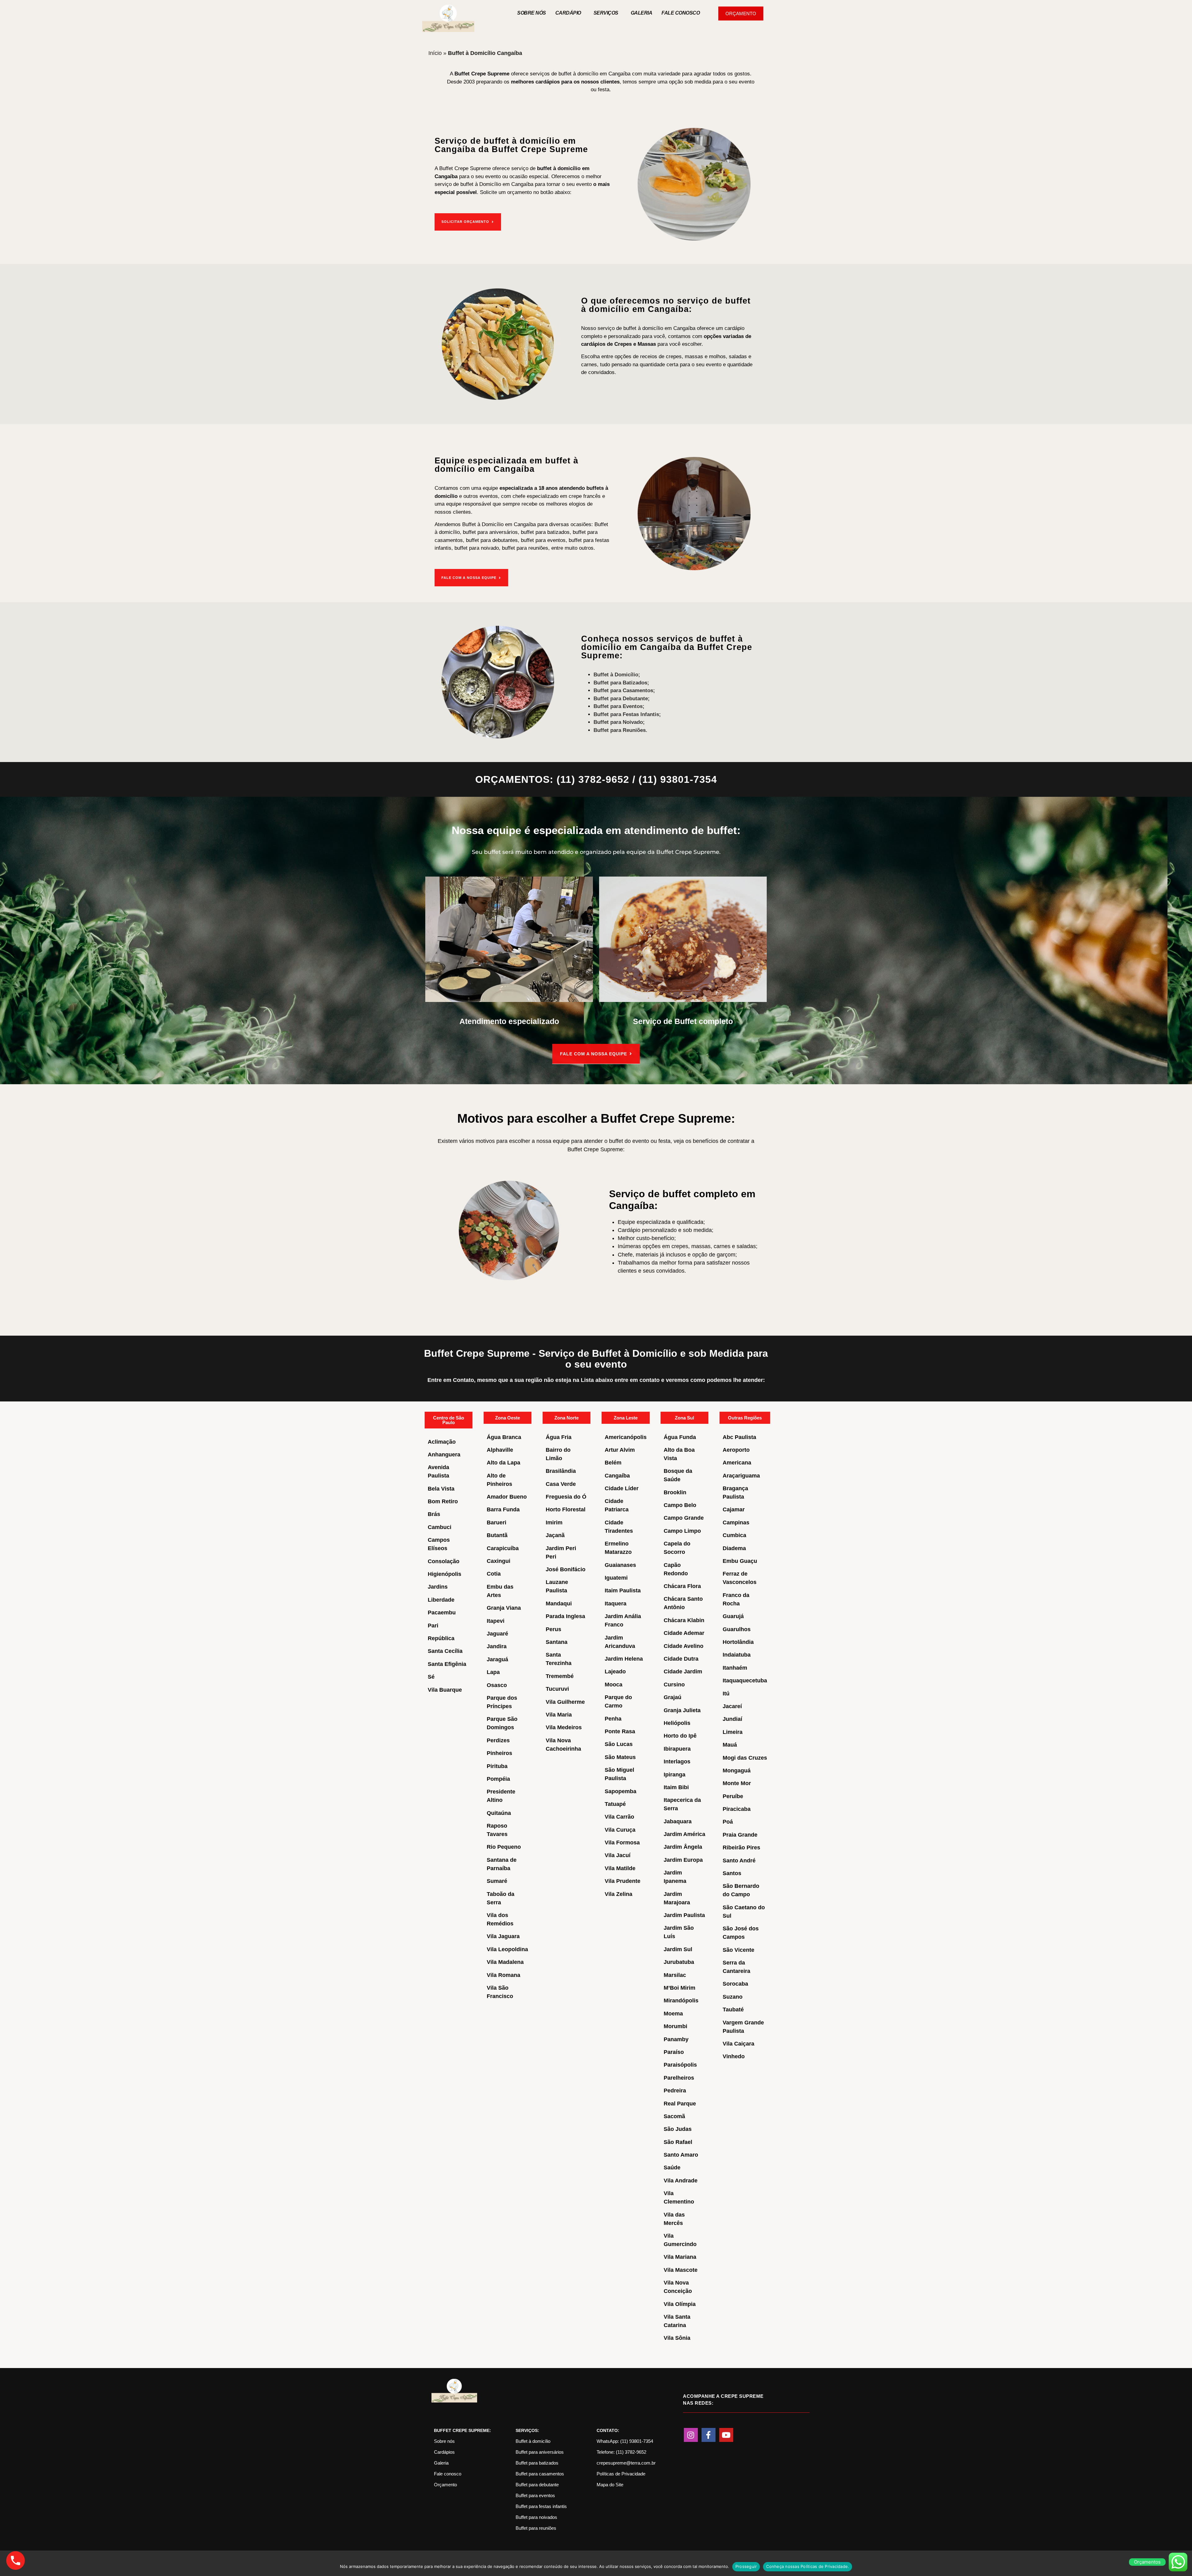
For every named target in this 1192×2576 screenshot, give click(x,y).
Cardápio (568, 13)
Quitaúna (499, 1813)
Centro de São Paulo (449, 1420)
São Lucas (619, 1744)
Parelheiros (679, 2078)
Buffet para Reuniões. (620, 730)
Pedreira (675, 2091)
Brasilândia (561, 1471)
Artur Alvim (620, 1450)
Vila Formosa (622, 1843)
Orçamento (445, 2485)
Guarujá (733, 1616)
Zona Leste (626, 1418)
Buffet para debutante (537, 2485)
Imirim (554, 1523)
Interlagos (677, 1762)
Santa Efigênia (447, 1664)
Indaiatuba (737, 1655)
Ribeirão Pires (741, 1847)
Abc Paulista (739, 1437)
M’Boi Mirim (680, 1988)
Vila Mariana (680, 2257)
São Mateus (620, 1757)
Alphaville (500, 1450)
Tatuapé (615, 1804)
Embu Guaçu (740, 1561)
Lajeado (615, 1671)
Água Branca (504, 1437)
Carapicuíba (503, 1548)
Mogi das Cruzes (745, 1758)
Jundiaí (732, 1719)
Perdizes (498, 1740)
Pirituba (497, 1766)
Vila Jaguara (503, 1936)
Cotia (494, 1574)
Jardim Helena (624, 1659)
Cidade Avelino (684, 1646)
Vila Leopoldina (507, 1949)
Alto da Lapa (503, 1463)
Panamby (676, 2039)
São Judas (678, 2129)
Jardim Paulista (684, 1915)
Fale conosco (448, 2474)
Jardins (438, 1587)
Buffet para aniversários (540, 2452)
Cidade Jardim (683, 1671)
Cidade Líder (622, 1488)
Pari (433, 1626)
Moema (673, 2014)
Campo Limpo (682, 1531)
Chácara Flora (682, 1586)
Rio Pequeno (504, 1847)
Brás (434, 1514)
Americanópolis (626, 1437)
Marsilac (675, 1975)
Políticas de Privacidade (621, 2474)
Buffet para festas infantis (541, 2506)
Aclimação (442, 1442)
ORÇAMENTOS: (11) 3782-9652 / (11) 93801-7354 (596, 779)
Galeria (642, 13)
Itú (726, 1694)
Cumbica (734, 1535)
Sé (431, 1677)
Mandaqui (559, 1604)
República (441, 1638)
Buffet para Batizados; (621, 683)
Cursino (674, 1685)
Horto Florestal (566, 1509)
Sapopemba (621, 1791)
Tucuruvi (557, 1689)
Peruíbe (733, 1796)
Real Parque (680, 2104)
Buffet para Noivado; (619, 722)
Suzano (733, 1997)
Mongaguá (737, 1771)
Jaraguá (497, 1659)
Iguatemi (616, 1578)
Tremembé (560, 1676)
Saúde (672, 2168)
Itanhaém (735, 1668)
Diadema (734, 1548)
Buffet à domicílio (533, 2441)
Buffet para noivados (536, 2517)
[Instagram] (691, 2435)
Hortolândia (738, 1642)
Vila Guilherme (565, 1702)
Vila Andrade (681, 2181)
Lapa (493, 1672)
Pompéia (498, 1779)
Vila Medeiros (564, 1727)
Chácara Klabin (684, 1620)
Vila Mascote (681, 2270)
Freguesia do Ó (566, 1497)
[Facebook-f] (709, 2435)
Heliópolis (677, 1723)
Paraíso (674, 2052)
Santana (557, 1642)
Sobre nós (532, 13)
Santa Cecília (445, 1651)
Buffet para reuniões (536, 2528)
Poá (728, 1822)
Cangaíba (617, 1476)
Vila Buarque (445, 1690)
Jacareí (732, 1706)
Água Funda (680, 1437)
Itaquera (616, 1604)
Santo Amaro (681, 2155)
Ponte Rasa (620, 1731)
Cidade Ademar (684, 1633)
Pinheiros (499, 1753)
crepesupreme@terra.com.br (626, 2463)
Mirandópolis (681, 2001)
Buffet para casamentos (540, 2474)
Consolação (444, 1561)
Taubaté (733, 2010)
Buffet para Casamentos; (624, 690)
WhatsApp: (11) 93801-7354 (625, 2441)
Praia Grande (740, 1835)
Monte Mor (737, 1783)
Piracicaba (737, 1809)
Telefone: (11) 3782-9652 (621, 2452)
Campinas (736, 1523)
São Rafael (678, 2142)
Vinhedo (734, 2056)
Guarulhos (737, 1629)
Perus (553, 1629)
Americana (737, 1463)
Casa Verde (561, 1484)
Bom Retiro (443, 1501)
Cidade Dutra (681, 1659)
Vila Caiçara (738, 2044)
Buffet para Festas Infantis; (627, 714)
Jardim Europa (683, 1860)
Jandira (497, 1646)
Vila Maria (559, 1715)
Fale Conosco (681, 13)
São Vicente (738, 1950)
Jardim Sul (678, 1949)
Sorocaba (735, 1984)
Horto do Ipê (680, 1736)
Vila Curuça (620, 1830)
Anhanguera (444, 1455)
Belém (613, 1463)
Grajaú (673, 1697)
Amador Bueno (507, 1497)
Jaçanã (555, 1535)
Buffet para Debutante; (622, 699)
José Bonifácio (566, 1569)
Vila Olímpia (680, 2304)
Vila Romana (503, 1975)
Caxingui (499, 1561)
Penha (613, 1719)
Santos (732, 1873)
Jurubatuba (679, 1962)
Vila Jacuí (618, 1855)
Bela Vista (441, 1489)
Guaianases (620, 1565)
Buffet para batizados (537, 2463)
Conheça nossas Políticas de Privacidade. (808, 2566)
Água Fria (559, 1437)
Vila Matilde (620, 1868)
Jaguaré (497, 1634)
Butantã (497, 1535)
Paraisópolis (680, 2065)
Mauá (730, 1745)
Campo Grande (684, 1518)
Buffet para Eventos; (619, 706)
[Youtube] (726, 2435)
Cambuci (440, 1527)
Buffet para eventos (535, 2495)
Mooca (614, 1685)
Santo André (739, 1861)
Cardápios (444, 2452)
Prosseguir (746, 2566)
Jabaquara (678, 1821)
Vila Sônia (677, 2338)
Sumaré (497, 1881)
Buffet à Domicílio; (617, 675)
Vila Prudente (623, 1881)
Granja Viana (504, 1608)
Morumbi (675, 2026)
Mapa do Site (610, 2485)
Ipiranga (675, 1775)
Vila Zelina (619, 1894)
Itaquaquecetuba (745, 1680)
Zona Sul (684, 1418)
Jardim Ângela (683, 1847)
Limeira (733, 1732)
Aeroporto (736, 1450)
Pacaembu (442, 1613)
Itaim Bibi (676, 1787)
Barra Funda (503, 1509)
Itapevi (496, 1621)
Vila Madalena (505, 1962)
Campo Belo (680, 1505)
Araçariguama (741, 1476)
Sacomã (674, 2116)
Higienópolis (445, 1574)
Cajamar (734, 1509)
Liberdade (441, 1600)
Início (435, 53)
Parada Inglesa (565, 1616)
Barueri (497, 1523)
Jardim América (684, 1834)
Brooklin (675, 1492)
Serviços (606, 13)
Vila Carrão (619, 1817)
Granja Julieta (682, 1710)
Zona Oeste (508, 1418)
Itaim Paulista (623, 1590)
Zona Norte (567, 1418)
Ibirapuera (677, 1749)
